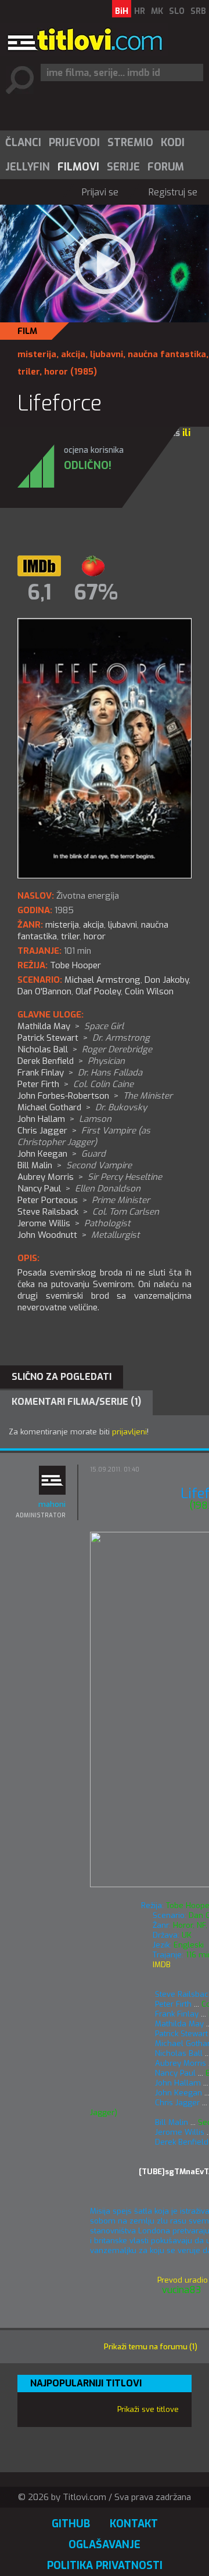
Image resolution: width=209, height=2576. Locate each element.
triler (28, 372)
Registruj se (173, 192)
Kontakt (134, 2524)
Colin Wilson (149, 991)
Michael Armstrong (102, 980)
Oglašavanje (105, 2545)
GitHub (71, 2524)
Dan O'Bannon (44, 991)
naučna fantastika (167, 354)
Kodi (173, 143)
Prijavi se (100, 192)
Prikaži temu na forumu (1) (151, 2347)
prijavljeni (129, 1432)
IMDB (161, 1965)
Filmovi (78, 167)
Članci (23, 143)
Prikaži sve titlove (148, 2409)
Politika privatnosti (105, 2566)
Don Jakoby (167, 980)
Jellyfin (28, 167)
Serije (123, 167)
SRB (198, 11)
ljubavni (107, 354)
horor (56, 372)
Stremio (130, 143)
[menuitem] (23, 143)
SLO (177, 11)
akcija (73, 354)
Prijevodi (74, 143)
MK (157, 11)
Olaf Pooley (98, 991)
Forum (166, 167)
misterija (37, 354)
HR (140, 11)
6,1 (39, 593)
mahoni (52, 1504)
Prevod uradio (178, 2280)
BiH (122, 11)
